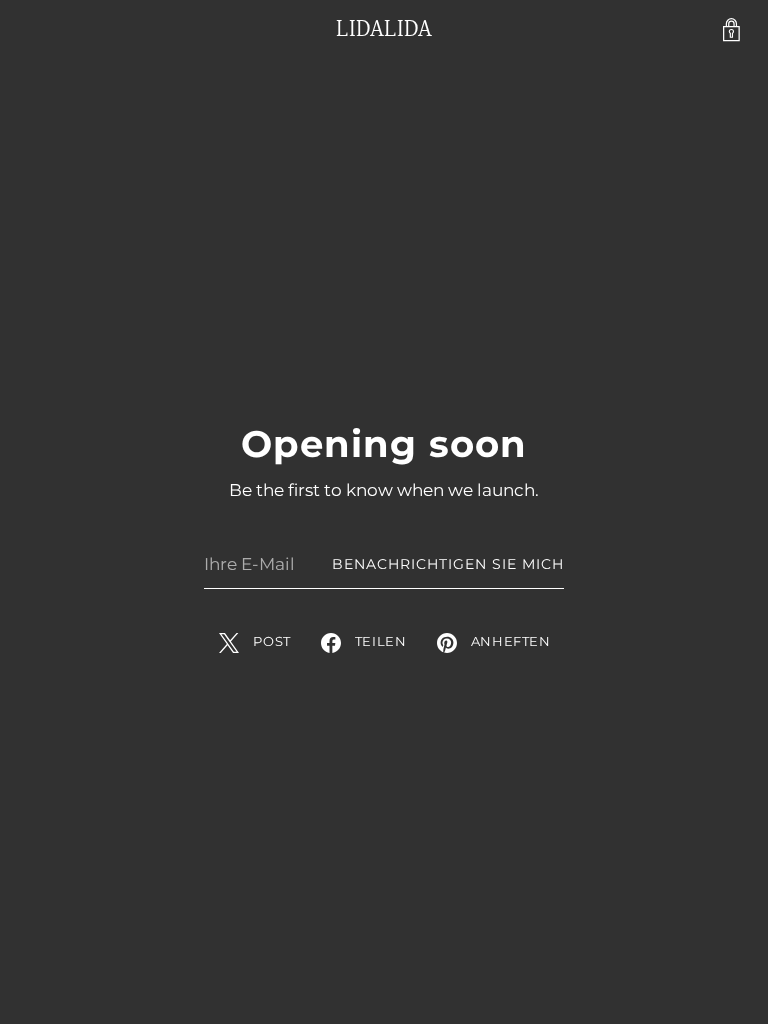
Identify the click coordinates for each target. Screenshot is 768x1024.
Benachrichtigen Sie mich (448, 564)
